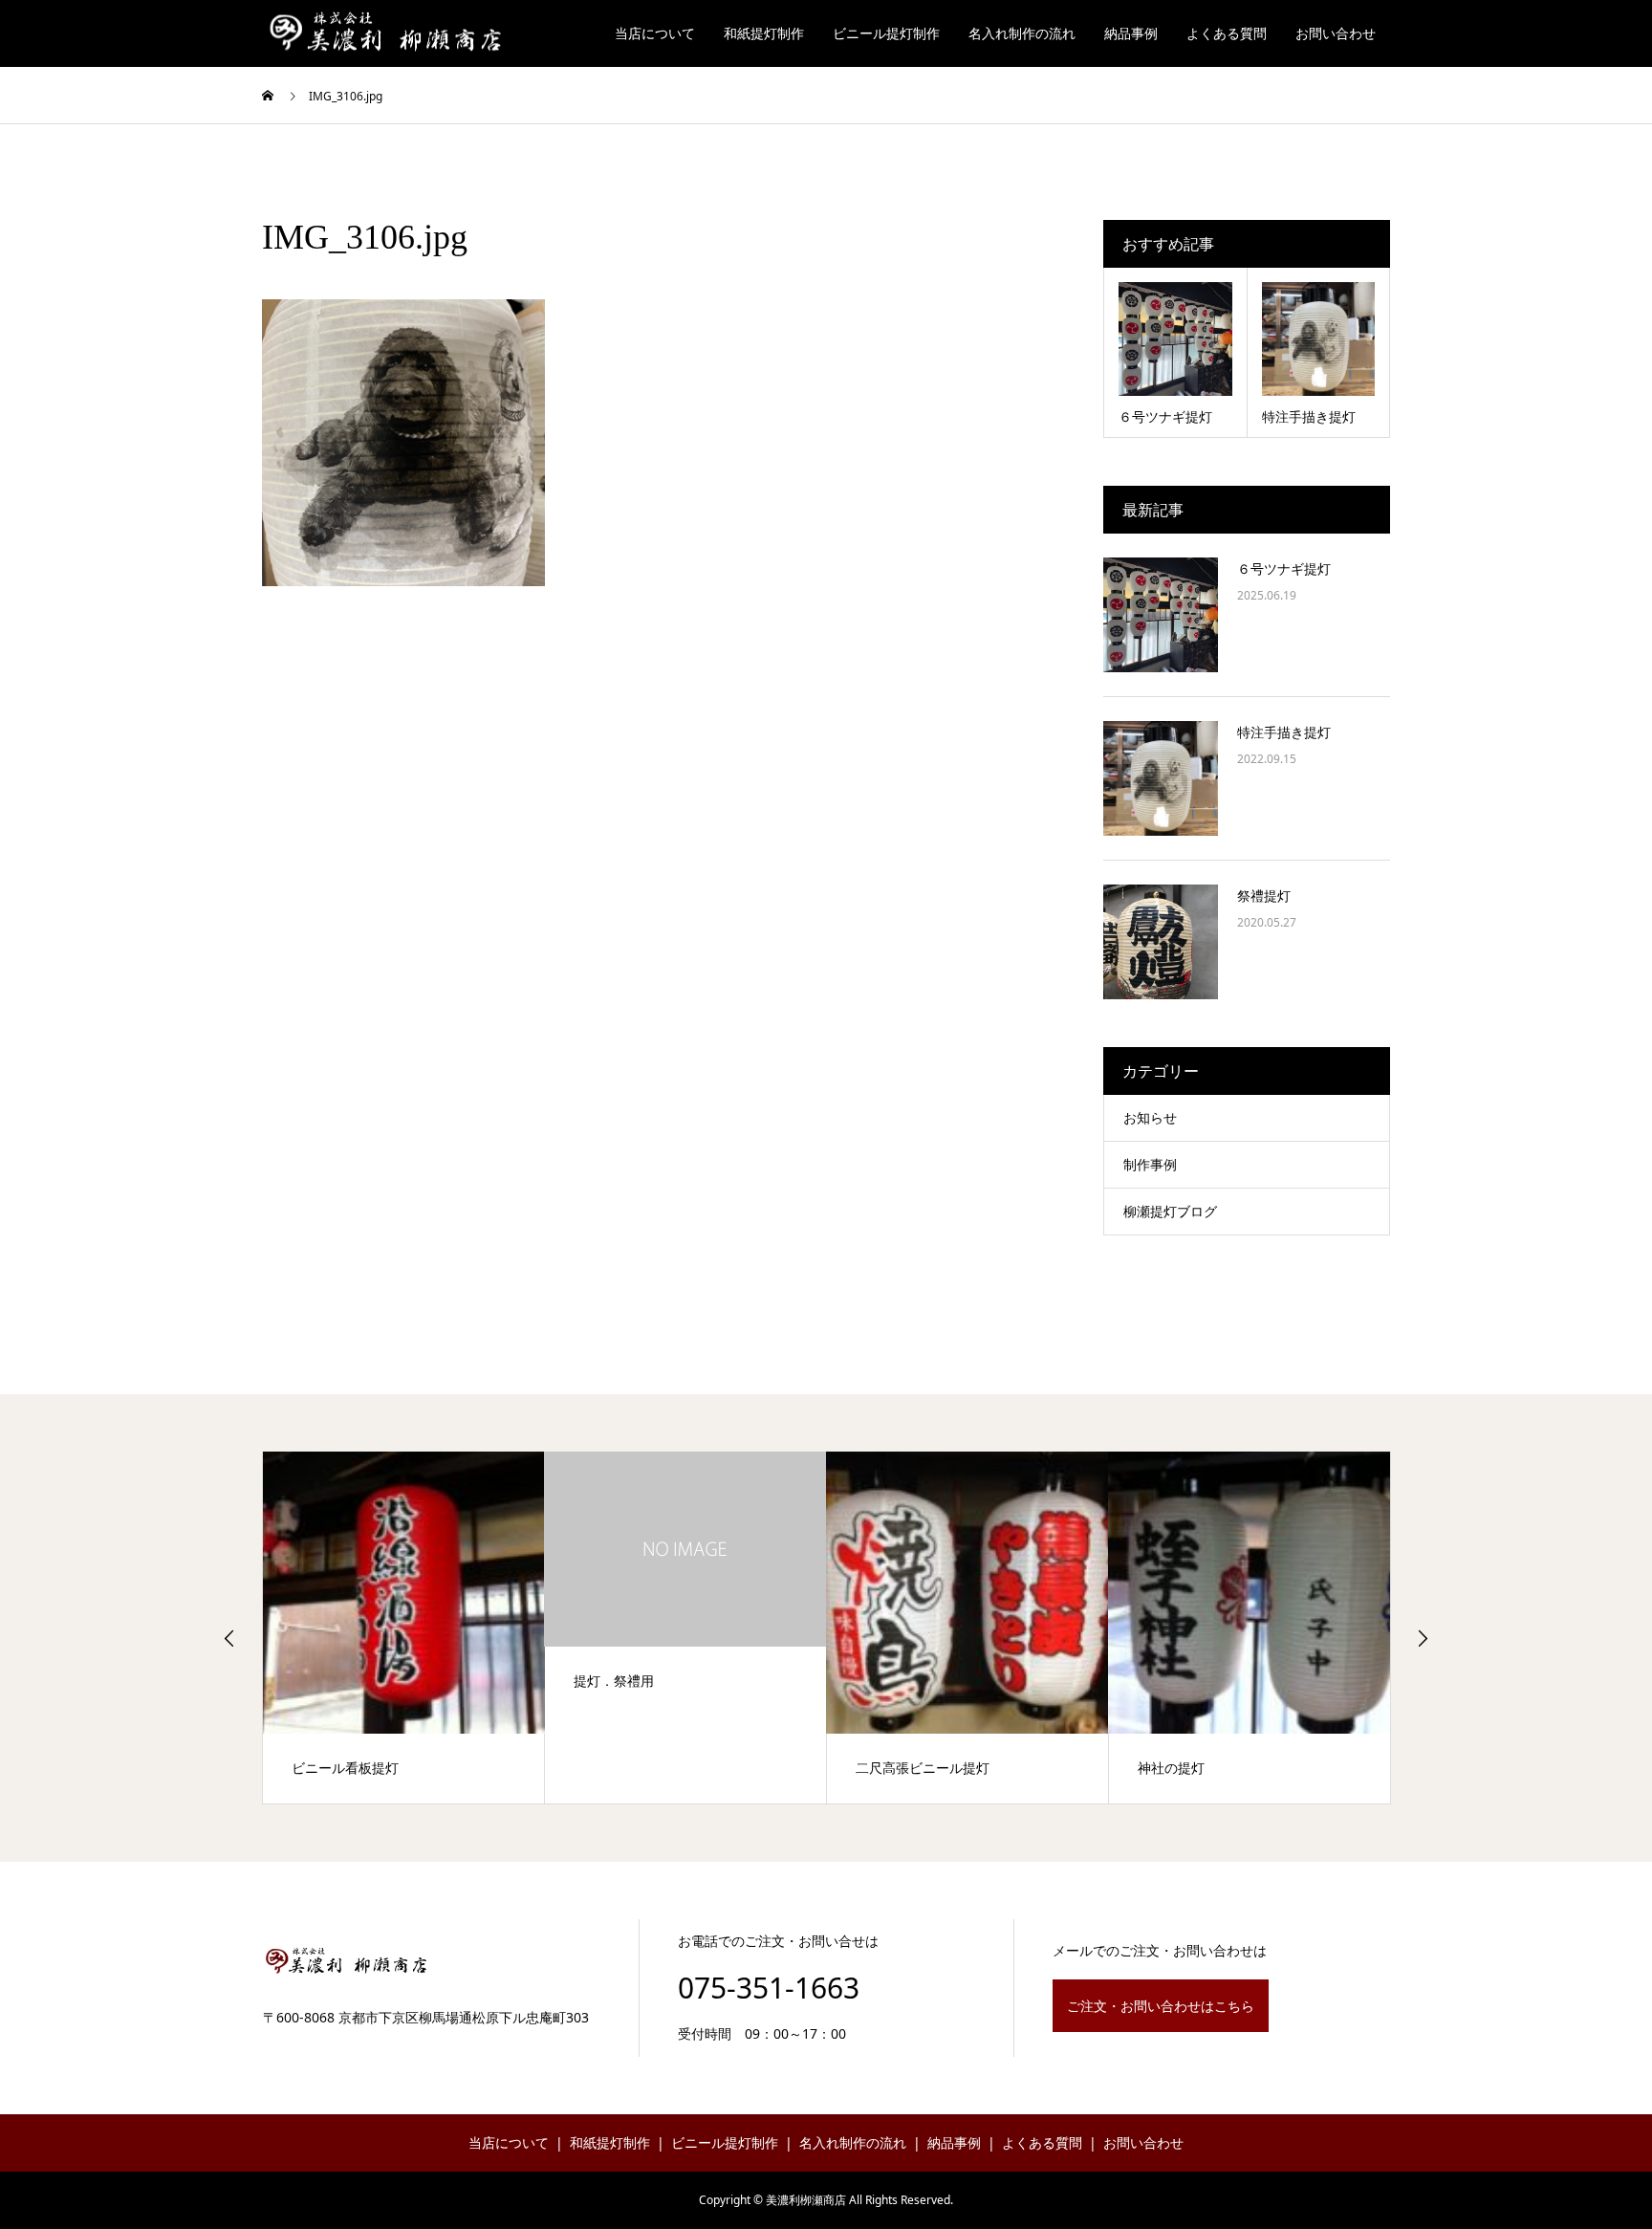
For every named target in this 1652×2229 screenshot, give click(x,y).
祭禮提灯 (1264, 896)
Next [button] (1423, 1638)
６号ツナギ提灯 (1284, 568)
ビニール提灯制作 (886, 33)
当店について (655, 33)
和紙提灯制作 (764, 33)
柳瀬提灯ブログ (1170, 1211)
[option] (404, 1628)
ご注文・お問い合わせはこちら (1161, 2006)
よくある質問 (1227, 33)
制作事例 (1150, 1164)
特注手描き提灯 (1284, 732)
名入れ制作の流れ (1022, 33)
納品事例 (1131, 33)
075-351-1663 (769, 1988)
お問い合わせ (1336, 33)
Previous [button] (229, 1638)
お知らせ (1150, 1117)
